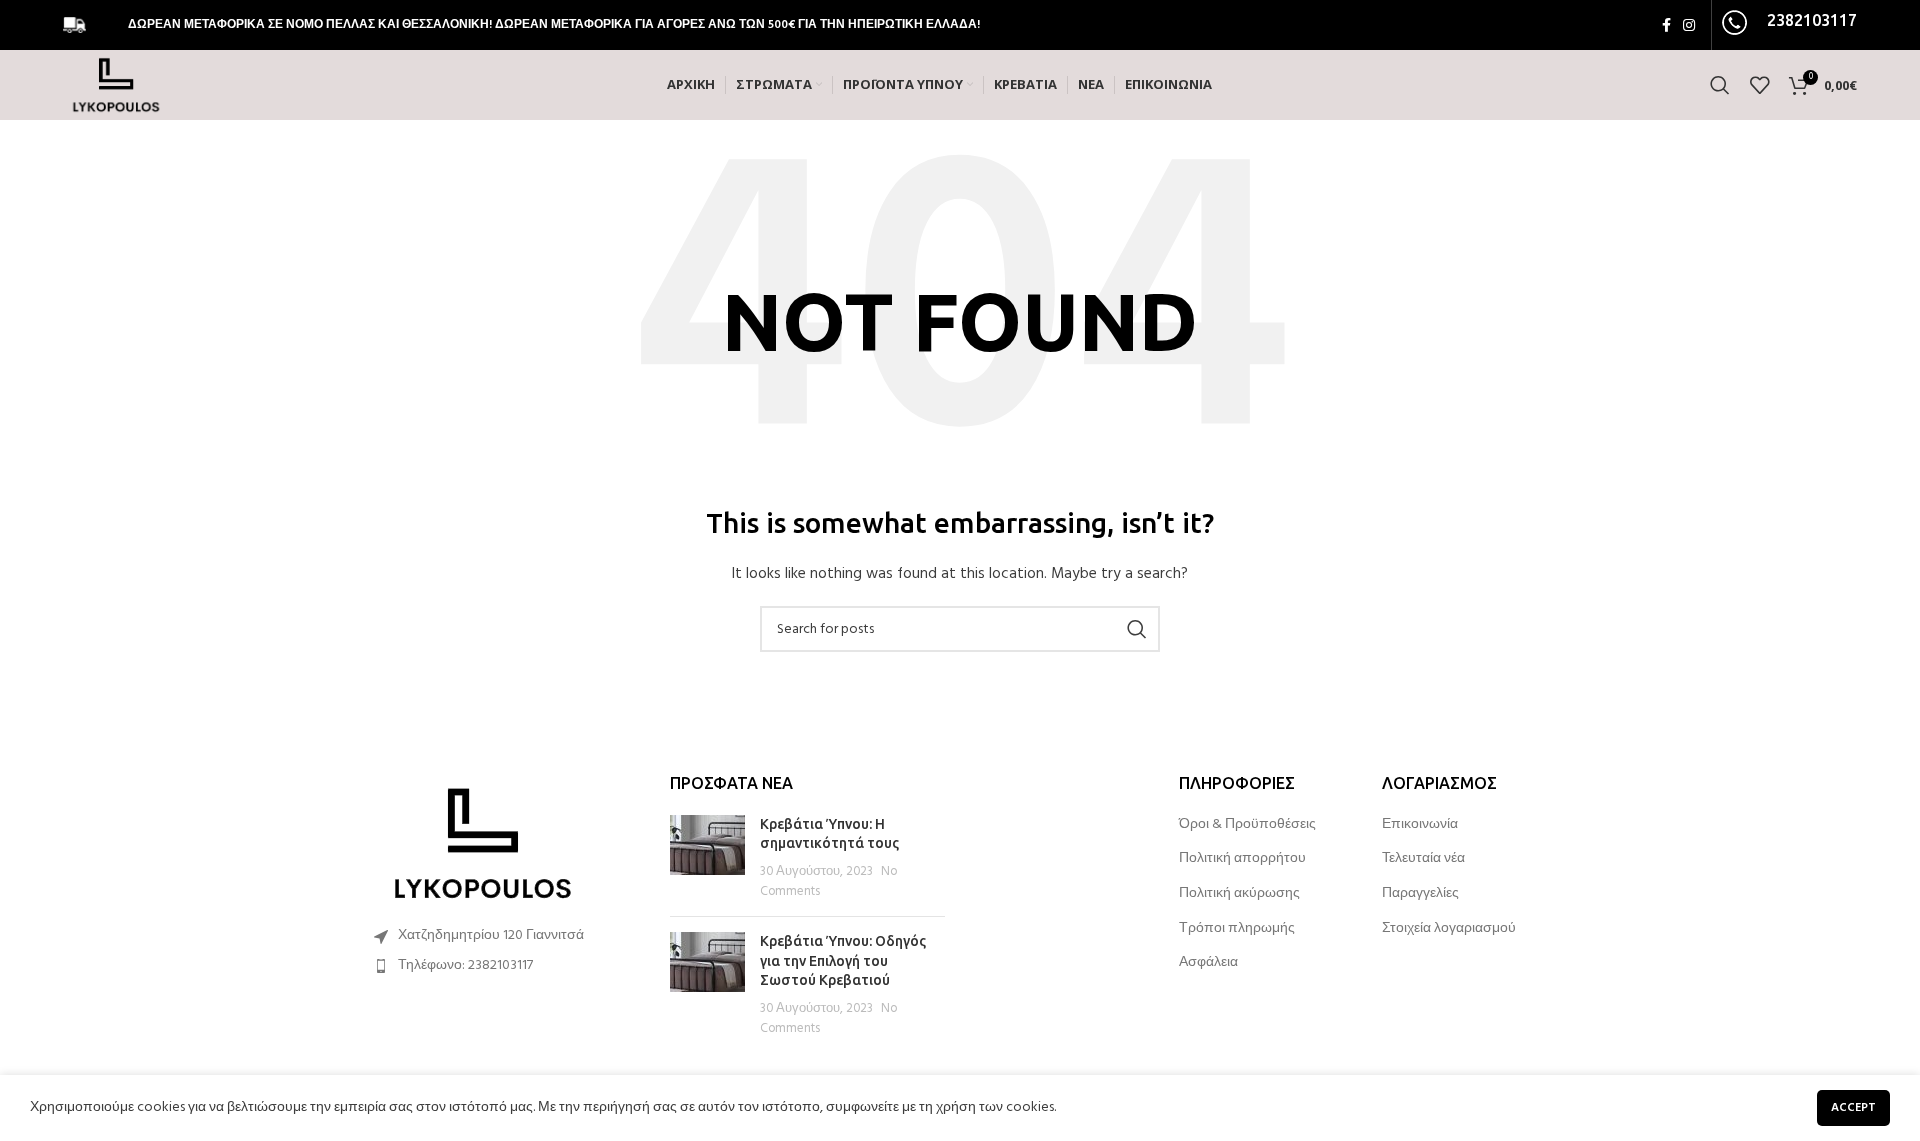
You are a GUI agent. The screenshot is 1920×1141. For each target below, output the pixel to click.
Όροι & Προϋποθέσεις (1247, 825)
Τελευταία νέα (1423, 859)
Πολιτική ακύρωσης (1239, 894)
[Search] (1720, 85)
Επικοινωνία (1420, 825)
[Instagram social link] (1689, 25)
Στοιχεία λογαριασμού (1449, 929)
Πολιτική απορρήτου (1242, 859)
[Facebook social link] (1666, 25)
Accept (1853, 1108)
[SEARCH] (1137, 629)
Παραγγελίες (1420, 894)
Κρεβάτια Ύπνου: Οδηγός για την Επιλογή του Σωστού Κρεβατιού (843, 960)
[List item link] (502, 966)
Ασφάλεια (1208, 963)
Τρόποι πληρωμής (1237, 929)
